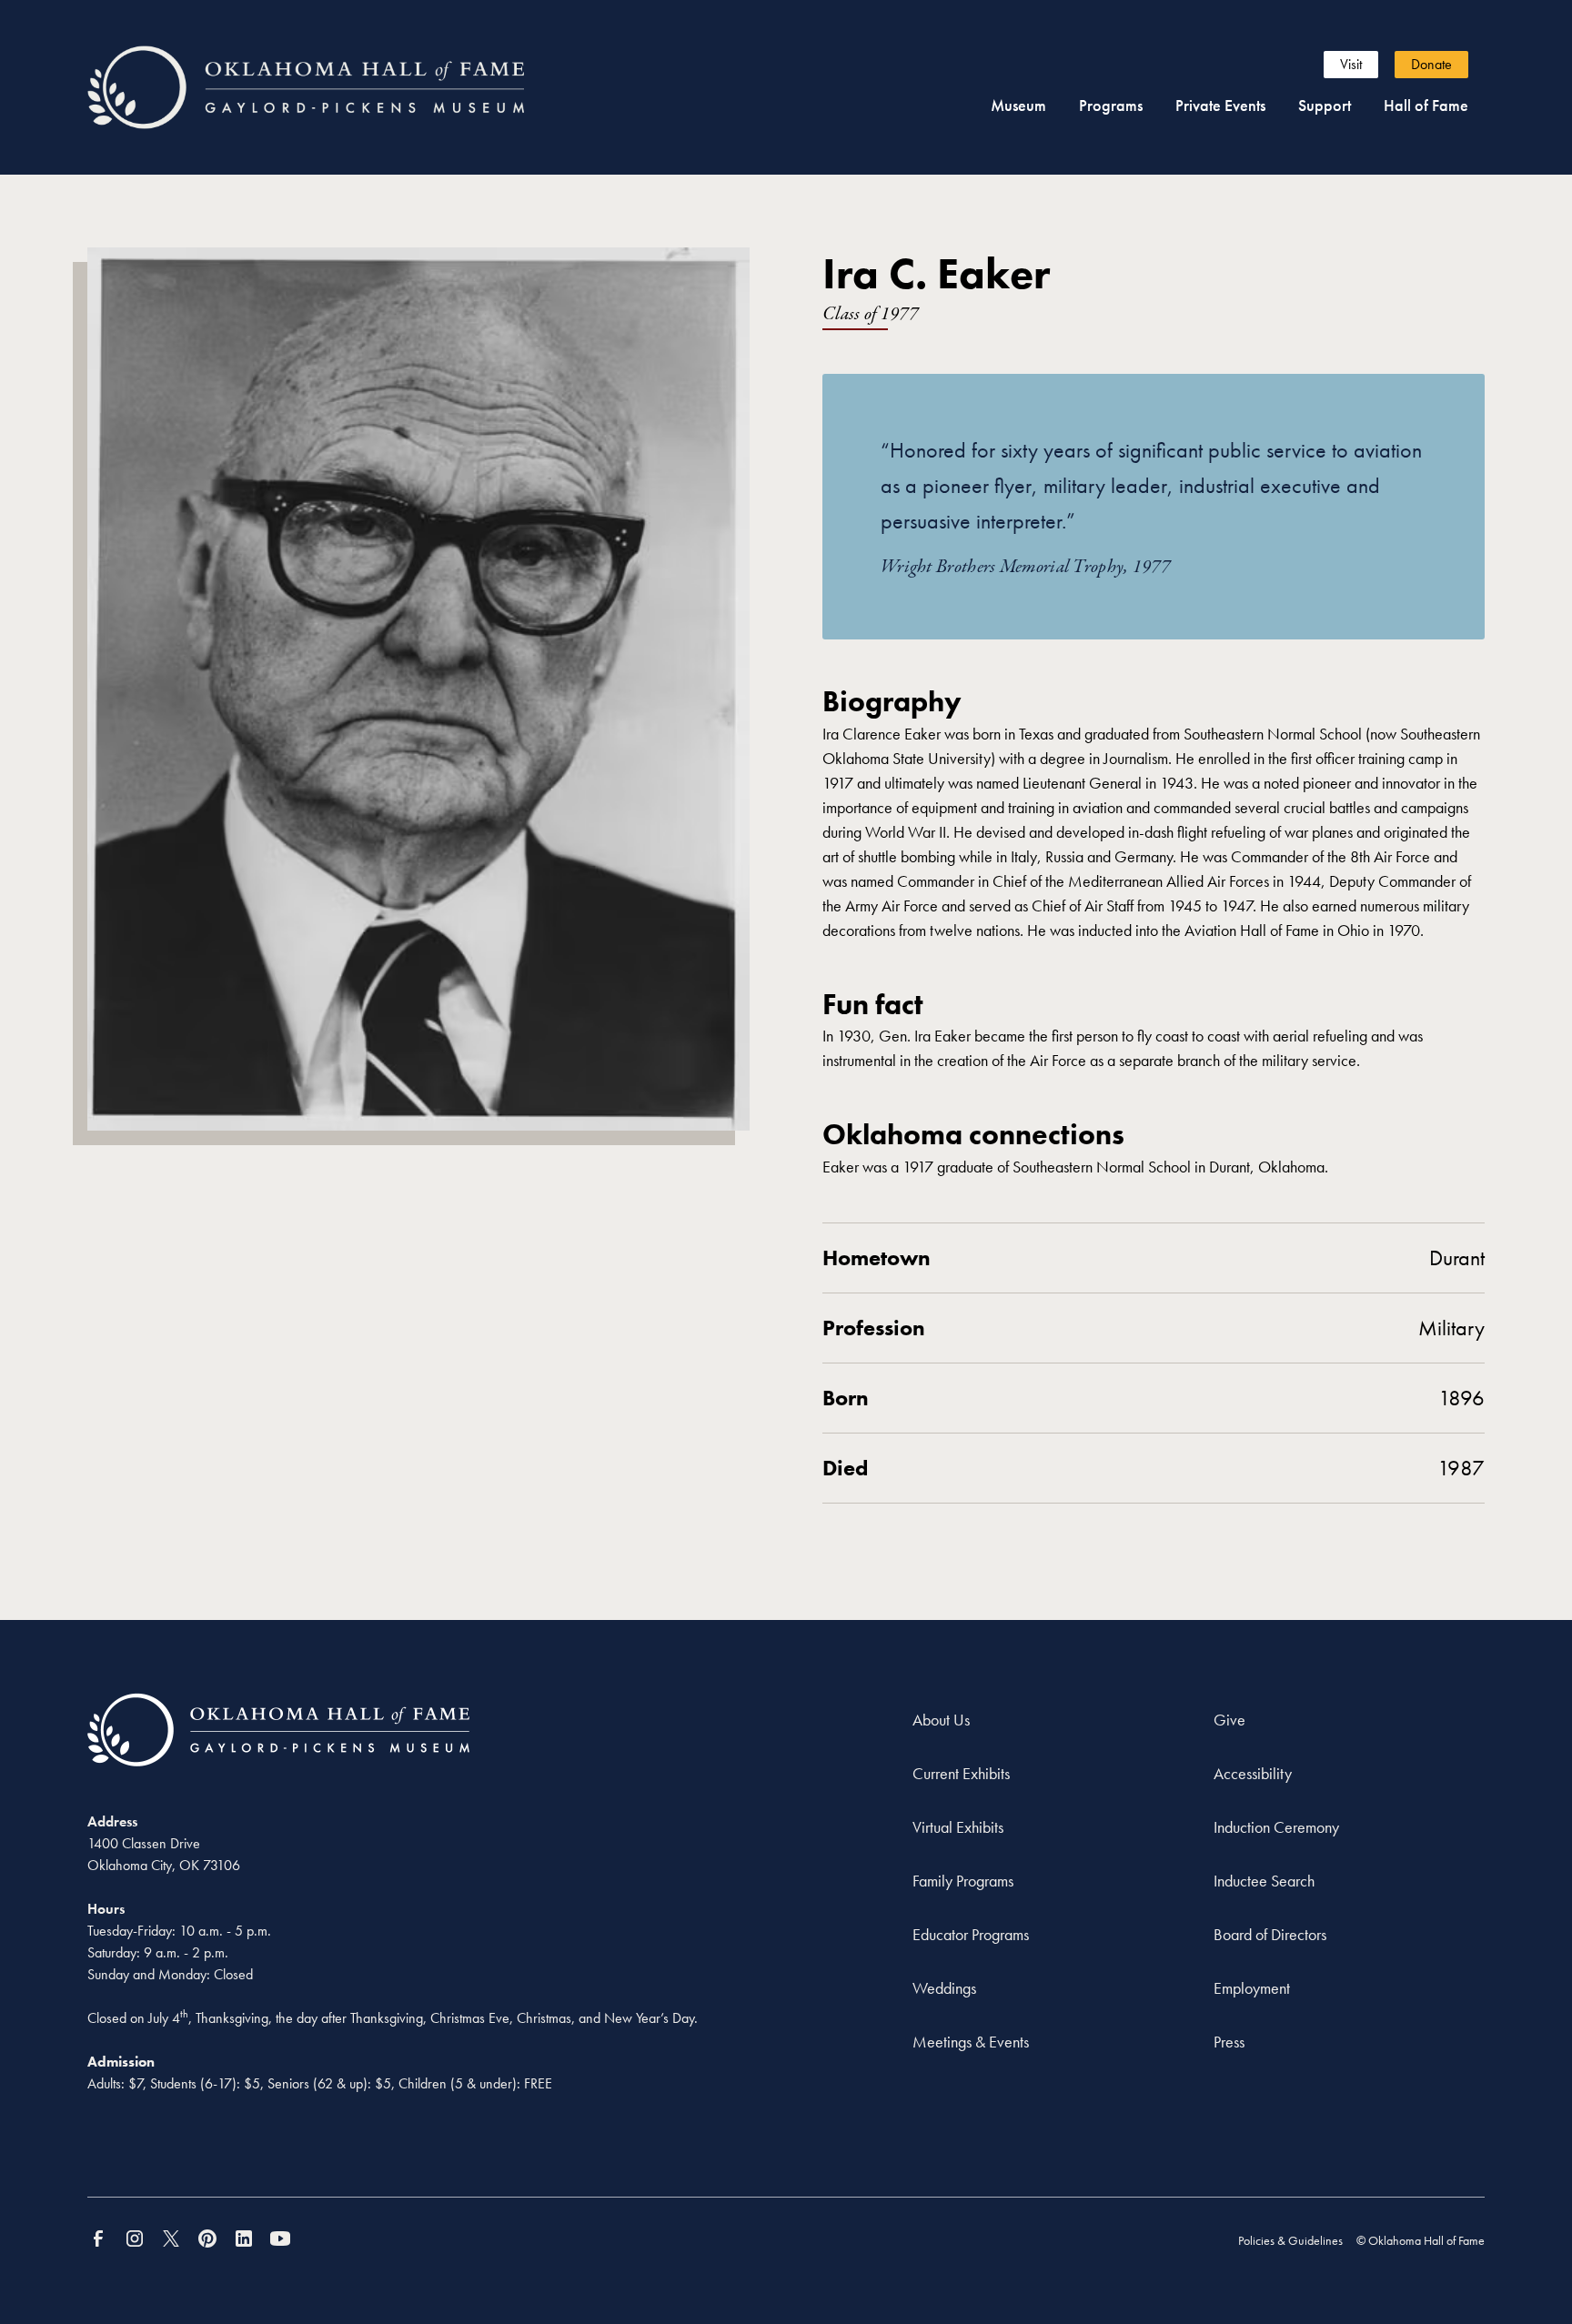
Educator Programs (971, 1934)
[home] (339, 88)
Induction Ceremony (1276, 1827)
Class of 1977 (870, 314)
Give (1229, 1720)
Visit (1351, 64)
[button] (1018, 105)
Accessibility (1253, 1773)
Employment (1252, 1988)
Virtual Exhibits (958, 1827)
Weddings (944, 1988)
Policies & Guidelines (1290, 2240)
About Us (941, 1720)
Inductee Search (1264, 1881)
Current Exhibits (961, 1773)
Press (1229, 2042)
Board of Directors (1270, 1934)
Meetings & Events (971, 2042)
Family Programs (963, 1881)
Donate (1431, 64)
